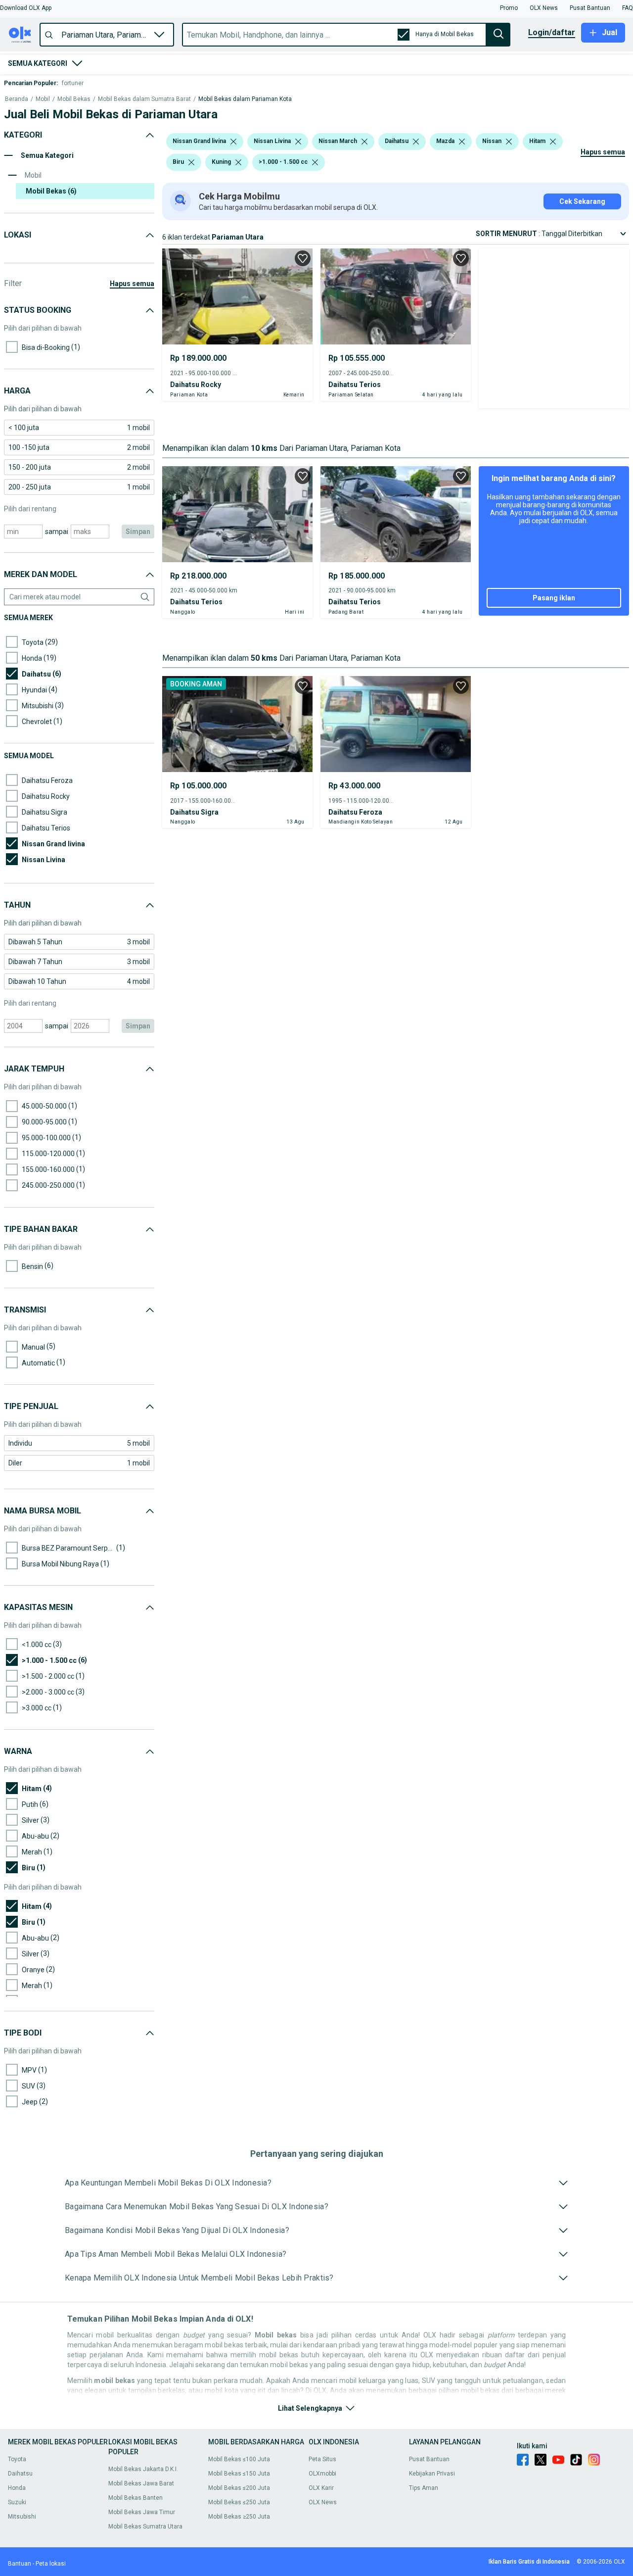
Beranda (17, 99)
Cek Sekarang (582, 201)
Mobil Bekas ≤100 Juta (239, 2459)
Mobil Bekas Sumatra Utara (145, 2527)
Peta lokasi (51, 2564)
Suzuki (17, 2502)
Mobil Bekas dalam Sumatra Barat (144, 99)
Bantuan (20, 2564)
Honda (17, 2488)
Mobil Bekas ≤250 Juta (239, 2502)
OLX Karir (321, 2488)
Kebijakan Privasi (432, 2474)
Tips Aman (424, 2488)
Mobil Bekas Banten (136, 2498)
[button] (26, 8)
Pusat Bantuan (429, 2459)
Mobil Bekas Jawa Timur (142, 2512)
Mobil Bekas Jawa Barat (141, 2483)
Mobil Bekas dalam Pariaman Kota (245, 99)
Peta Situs (322, 2459)
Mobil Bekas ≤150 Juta (239, 2474)
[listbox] (233, 142)
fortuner (73, 83)
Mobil (43, 99)
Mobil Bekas (74, 99)
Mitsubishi (22, 2517)
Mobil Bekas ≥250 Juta (239, 2517)
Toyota (17, 2459)
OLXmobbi (322, 2474)
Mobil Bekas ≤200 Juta (239, 2488)
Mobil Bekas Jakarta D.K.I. (143, 2469)
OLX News (323, 2502)
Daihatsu (20, 2474)
